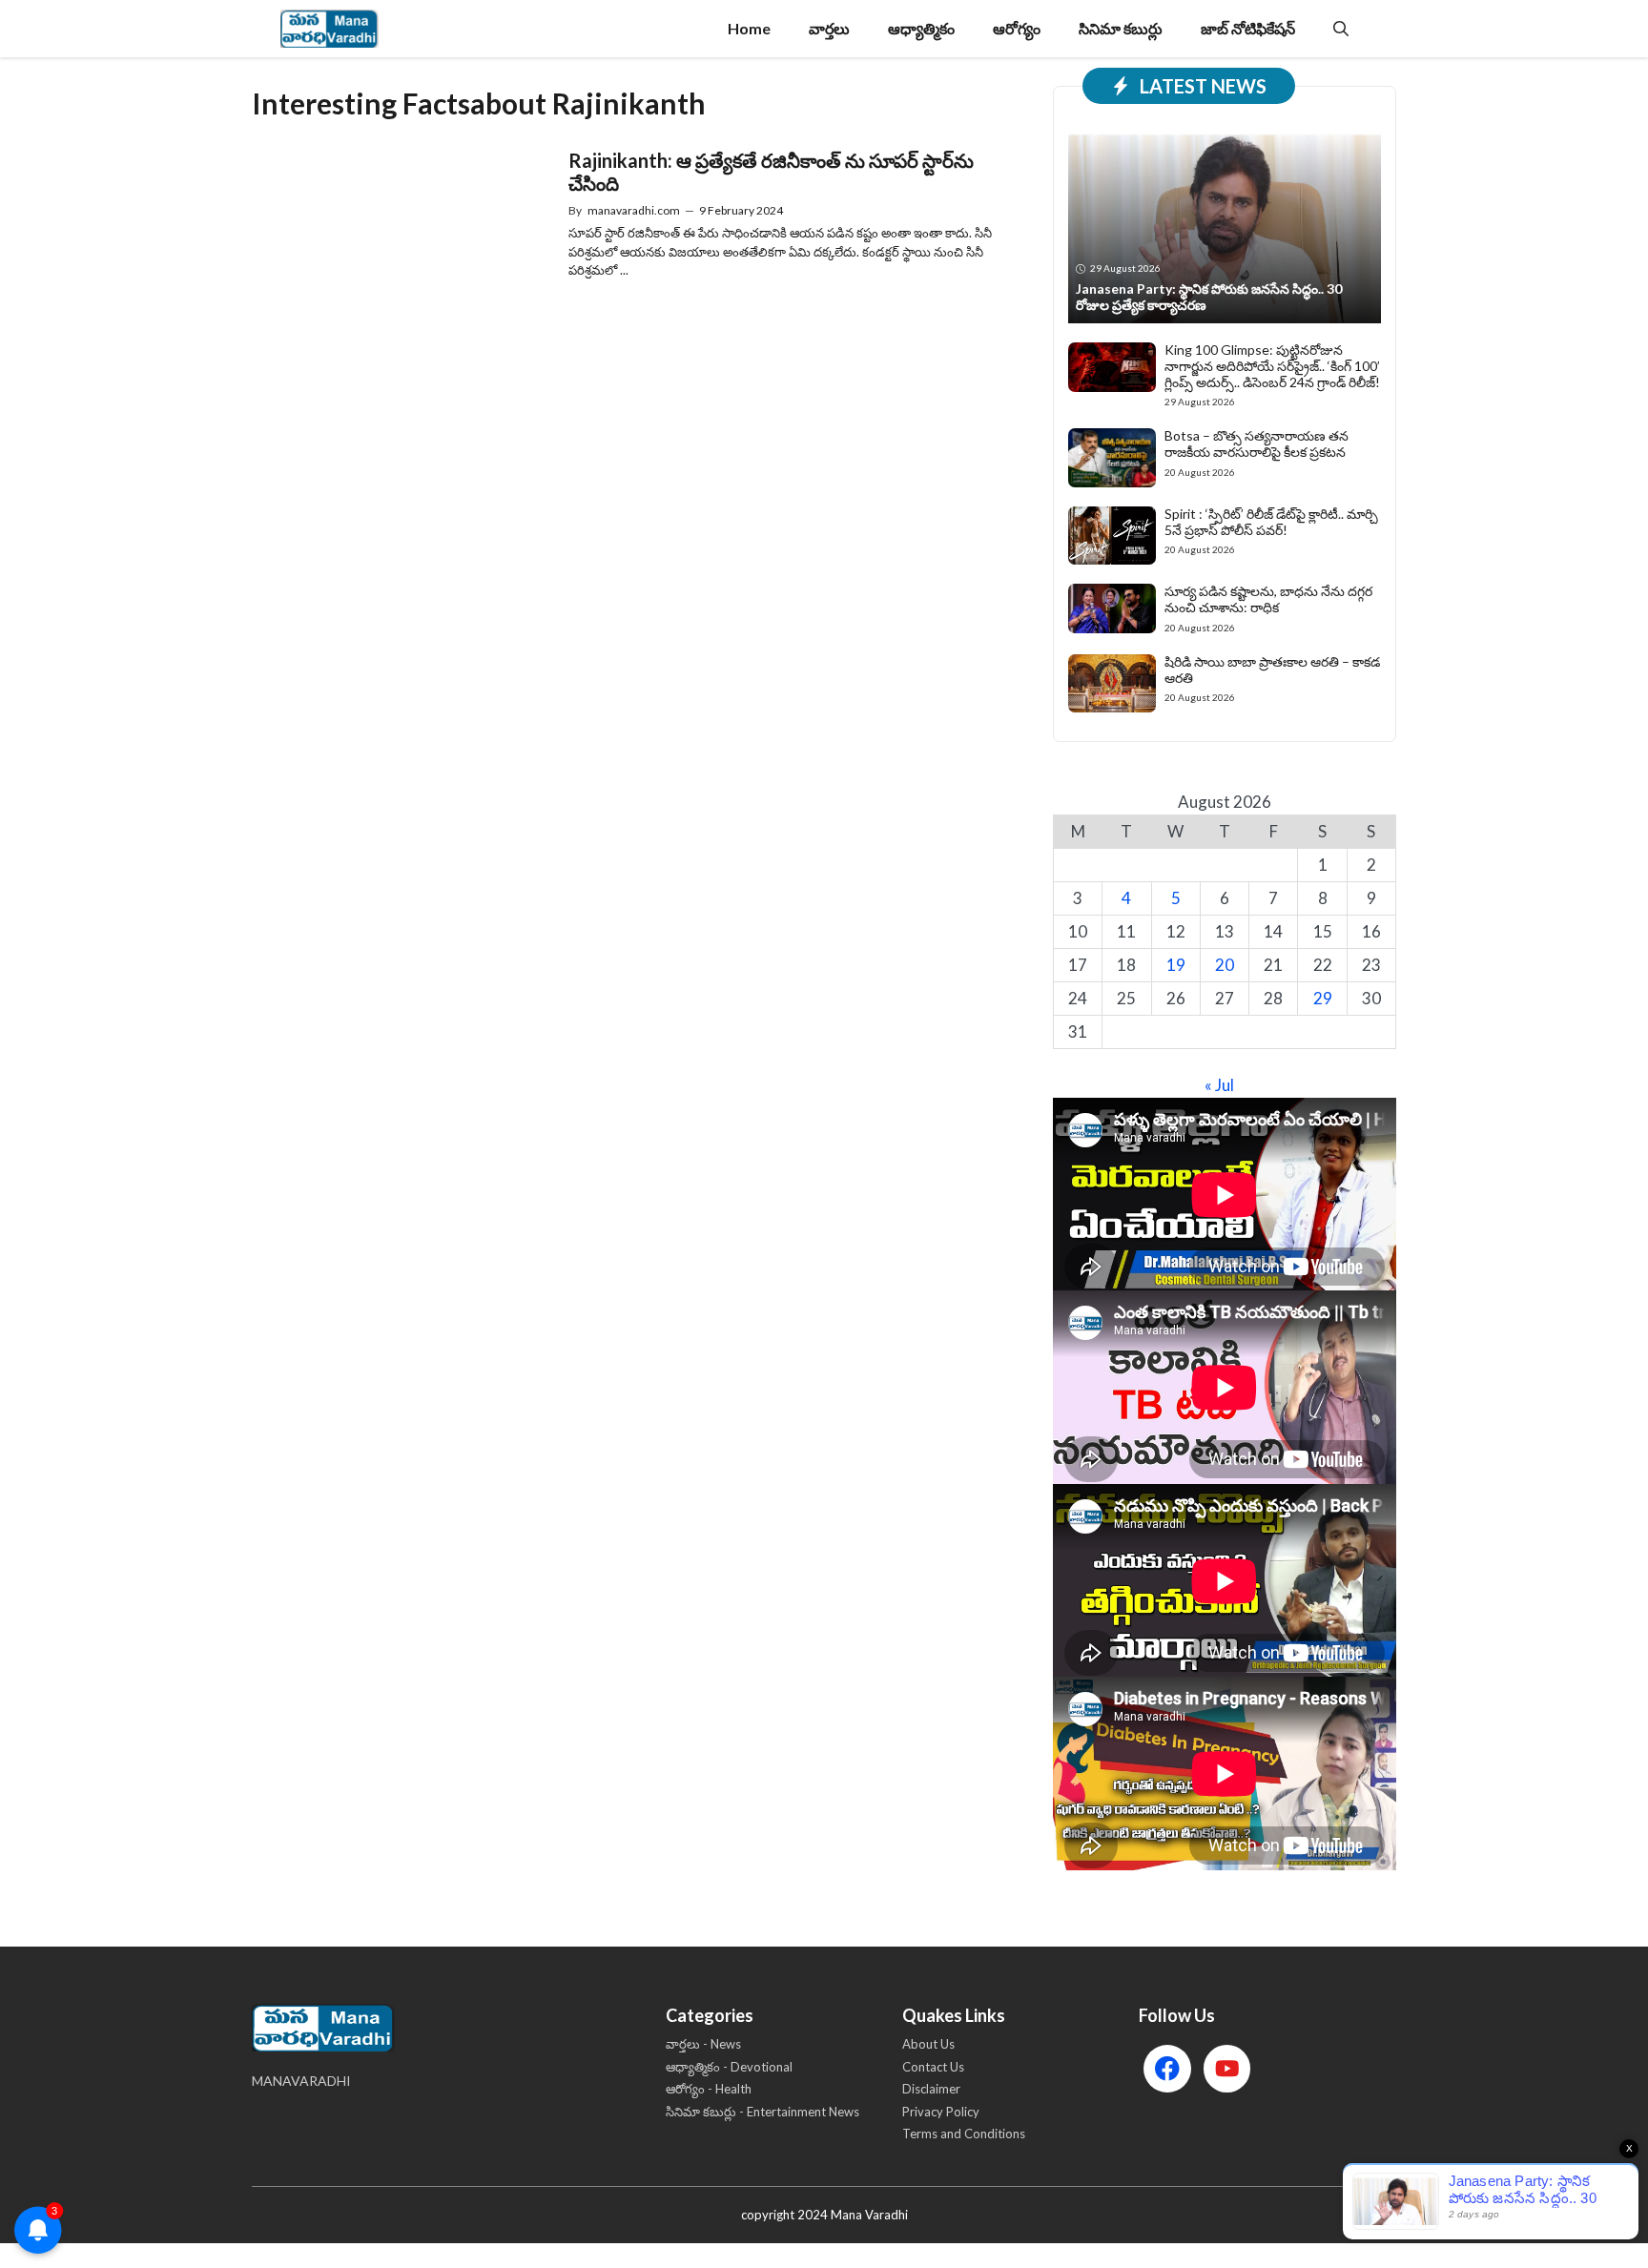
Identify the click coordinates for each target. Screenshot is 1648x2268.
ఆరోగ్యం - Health (709, 2089)
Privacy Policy (941, 2112)
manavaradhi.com (634, 210)
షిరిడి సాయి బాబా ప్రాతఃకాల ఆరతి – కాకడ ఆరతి (1272, 670)
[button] (1341, 29)
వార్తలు (829, 28)
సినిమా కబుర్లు (1121, 28)
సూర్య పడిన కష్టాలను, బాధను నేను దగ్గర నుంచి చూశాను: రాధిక (1268, 599)
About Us (928, 2044)
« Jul (1219, 1085)
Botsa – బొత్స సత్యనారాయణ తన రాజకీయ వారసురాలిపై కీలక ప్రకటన (1257, 443)
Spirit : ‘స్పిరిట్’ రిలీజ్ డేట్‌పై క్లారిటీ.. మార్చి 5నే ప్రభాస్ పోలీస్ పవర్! (1271, 522)
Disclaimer (931, 2089)
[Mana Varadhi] (330, 29)
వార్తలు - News (703, 2044)
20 (1225, 965)
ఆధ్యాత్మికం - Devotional (729, 2067)
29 (1323, 998)
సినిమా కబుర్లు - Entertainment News (762, 2112)
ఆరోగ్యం (1017, 28)
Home (749, 28)
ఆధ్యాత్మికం (921, 28)
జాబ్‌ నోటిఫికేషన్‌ (1248, 28)
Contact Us (933, 2067)
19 (1176, 965)
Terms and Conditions (964, 2134)
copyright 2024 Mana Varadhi (824, 2215)
